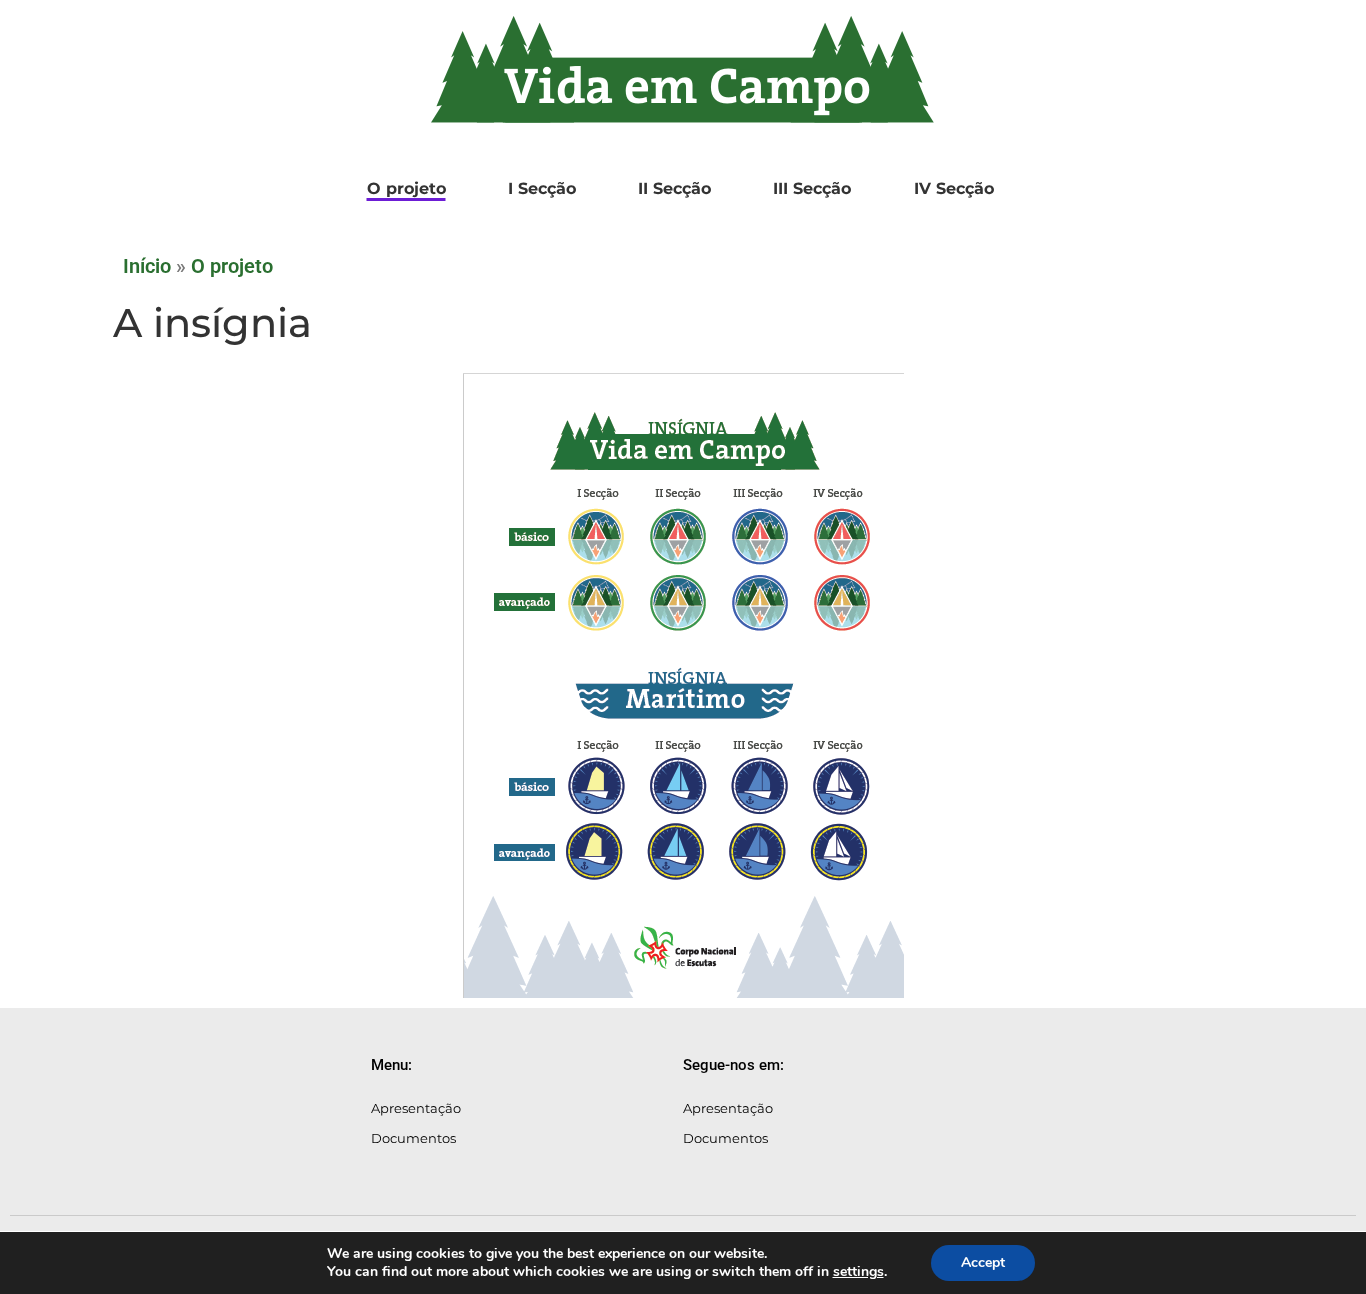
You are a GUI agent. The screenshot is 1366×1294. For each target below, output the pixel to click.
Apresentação (416, 1108)
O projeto (232, 266)
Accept (983, 1262)
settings (858, 1272)
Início (147, 266)
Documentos (413, 1138)
